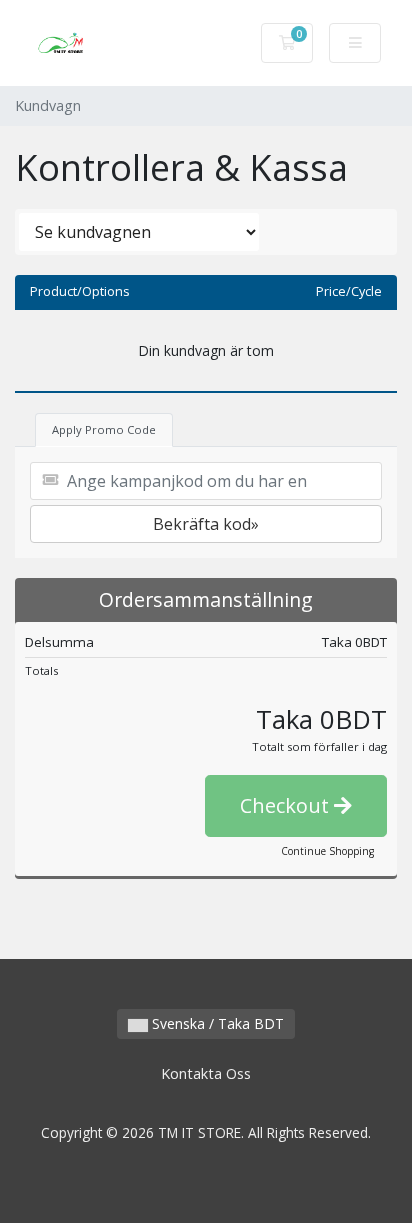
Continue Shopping (327, 851)
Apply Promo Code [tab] (104, 429)
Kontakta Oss (206, 1073)
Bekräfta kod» (206, 524)
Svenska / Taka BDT (216, 1023)
